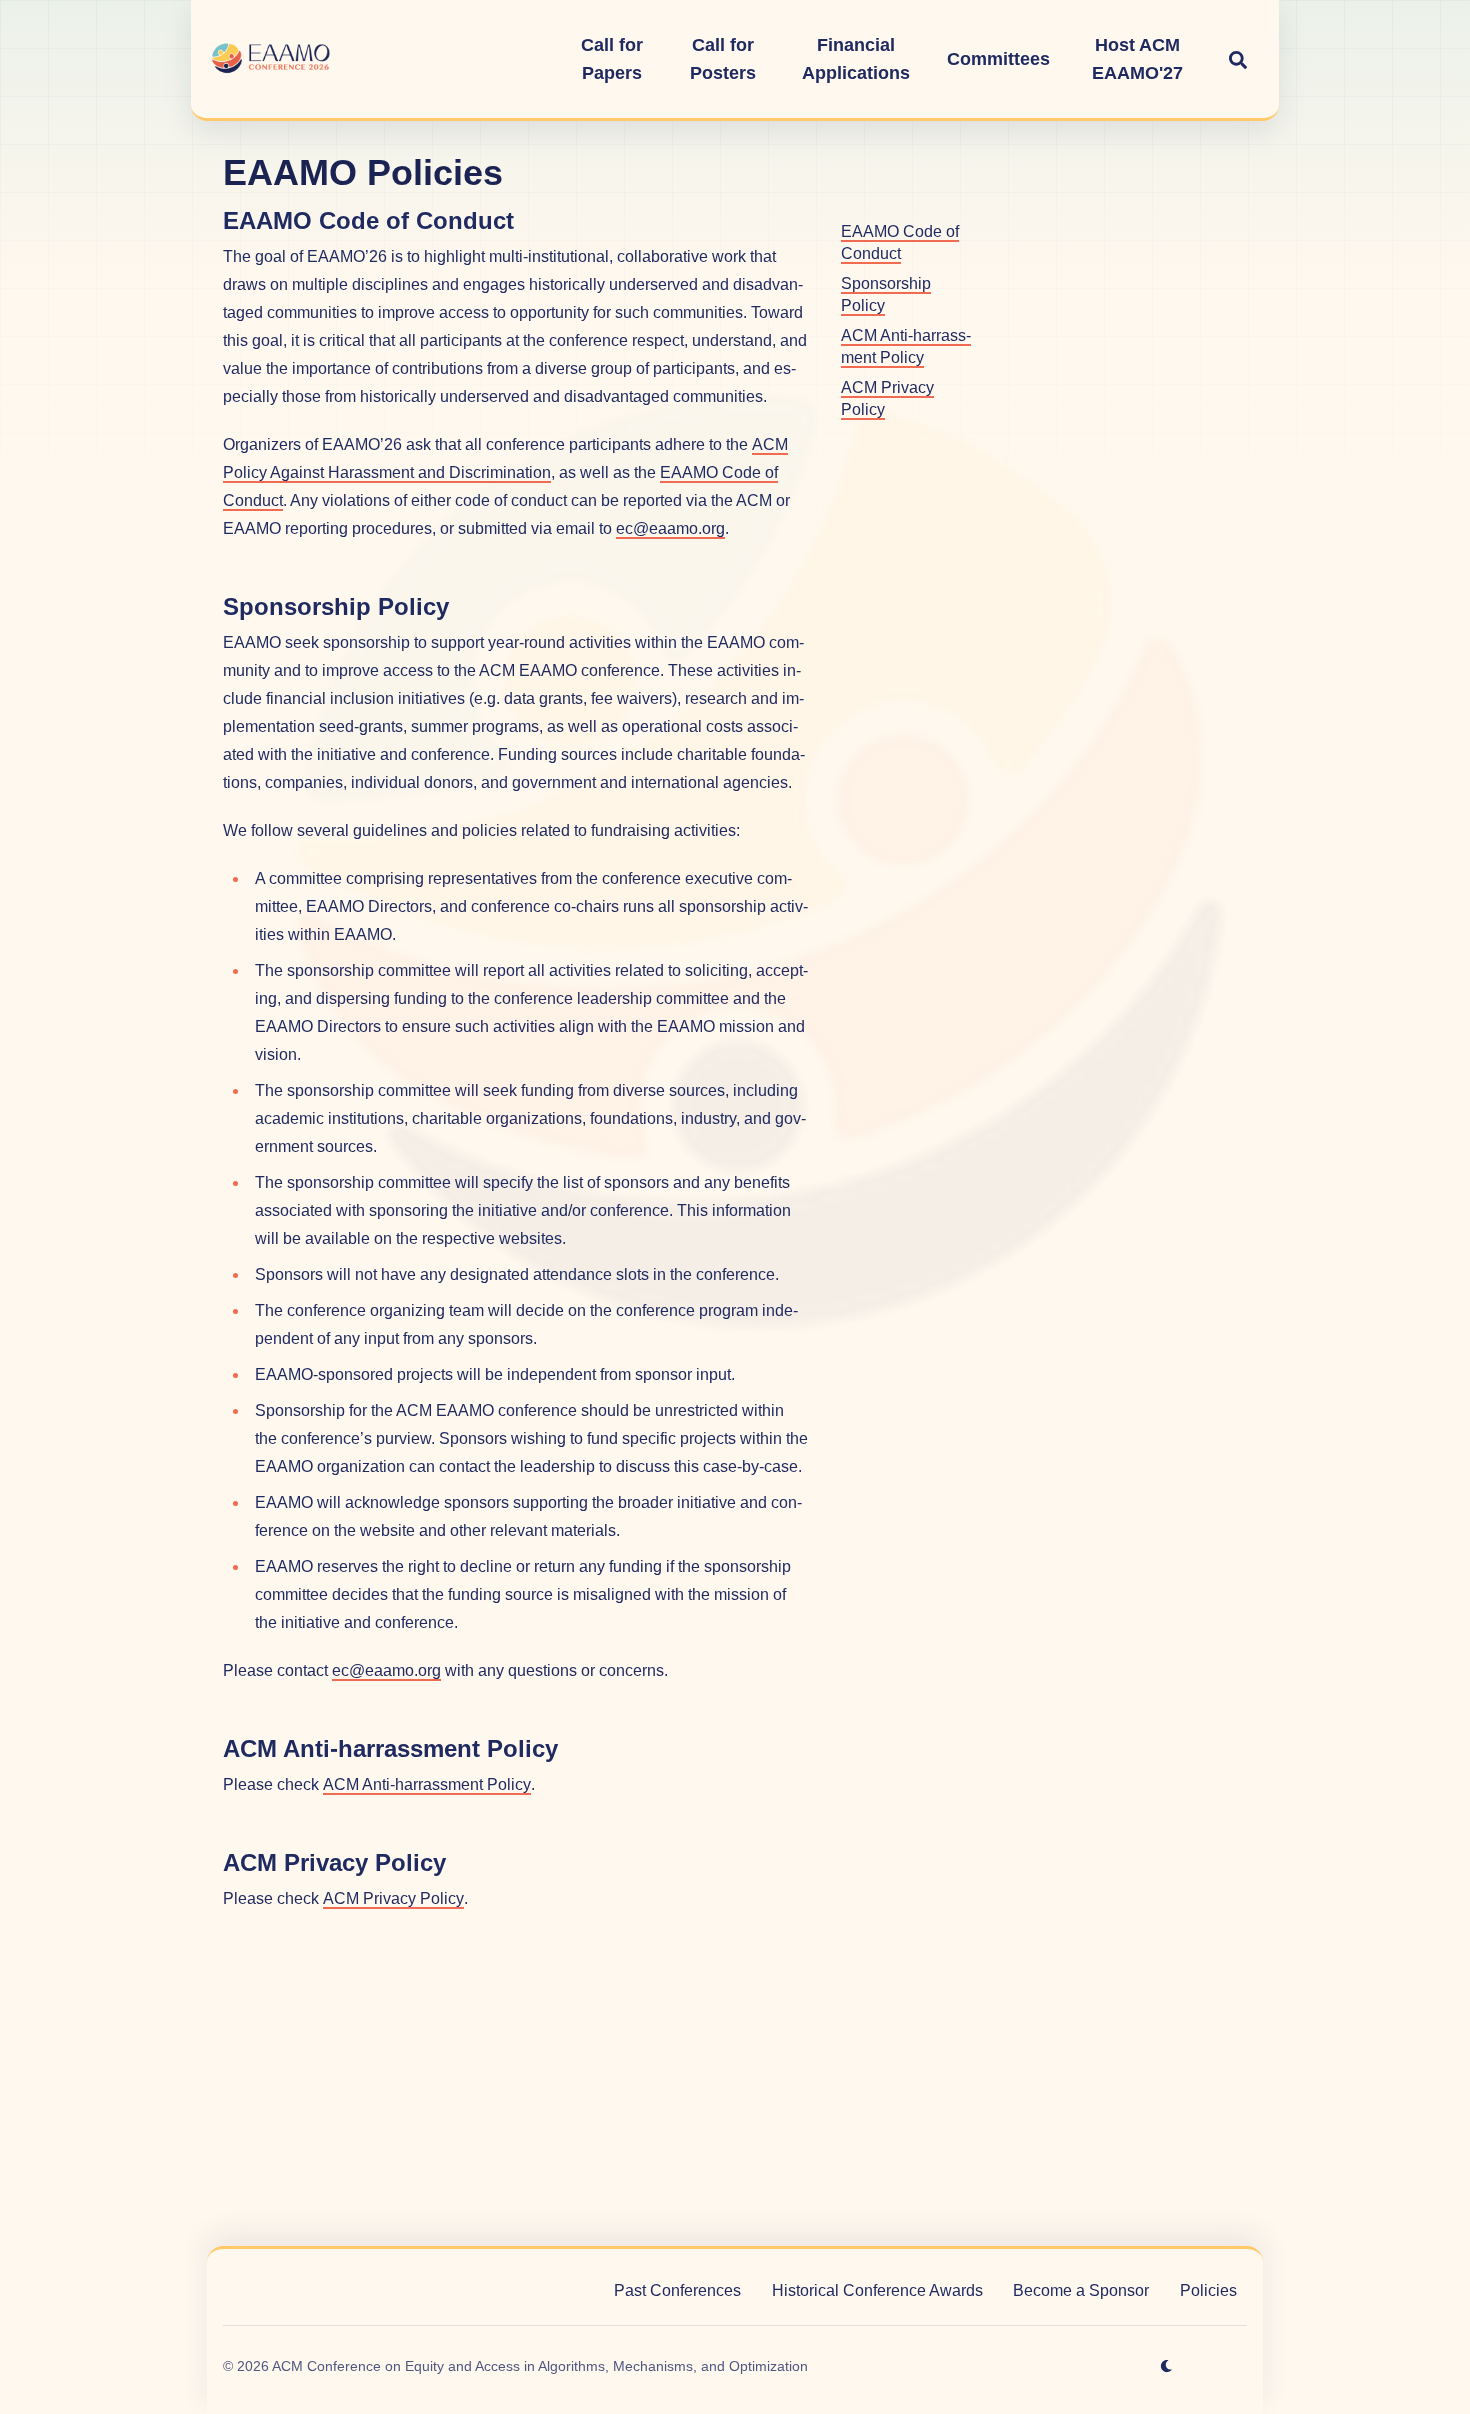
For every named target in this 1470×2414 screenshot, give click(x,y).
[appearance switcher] (1167, 2366)
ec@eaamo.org (670, 528)
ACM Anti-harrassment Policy (427, 1784)
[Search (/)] (1238, 59)
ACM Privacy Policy (393, 1898)
